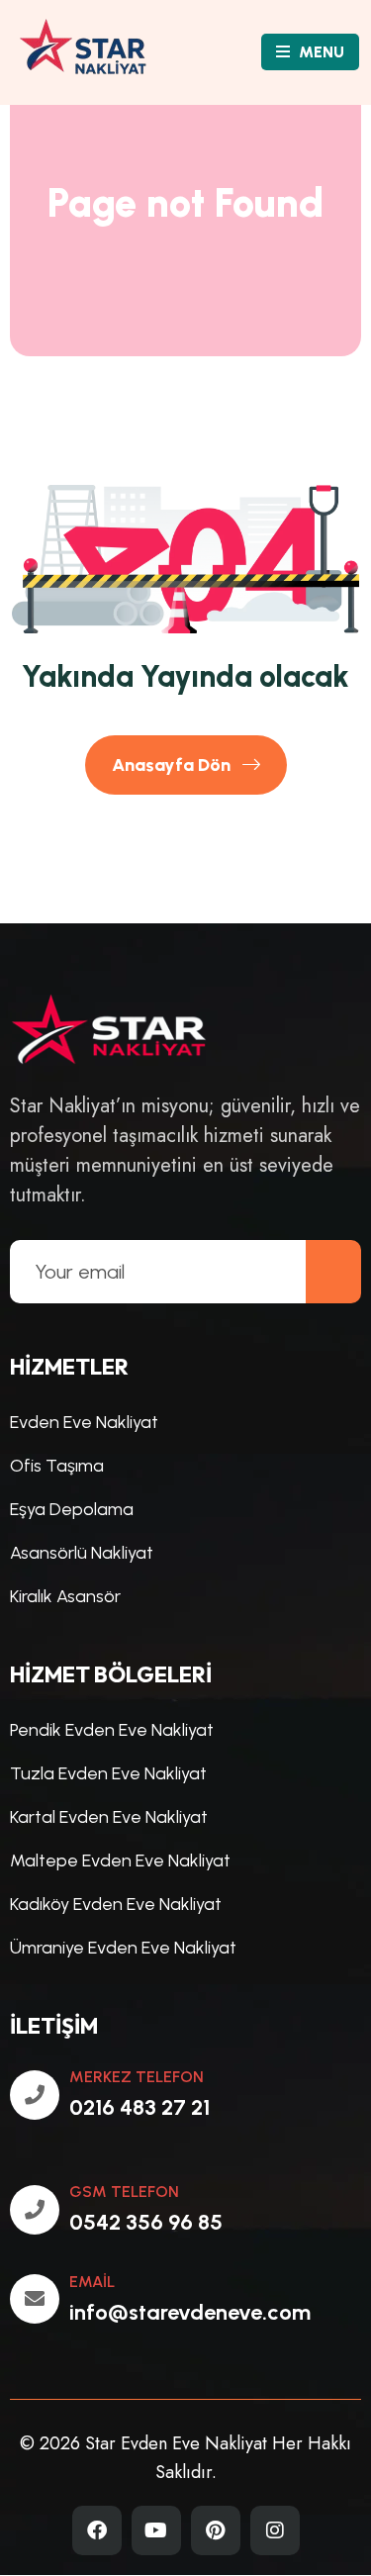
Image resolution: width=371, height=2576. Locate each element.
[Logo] (96, 52)
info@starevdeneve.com (190, 2312)
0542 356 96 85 (146, 2222)
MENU (320, 52)
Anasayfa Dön (173, 765)
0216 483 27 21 (139, 2107)
